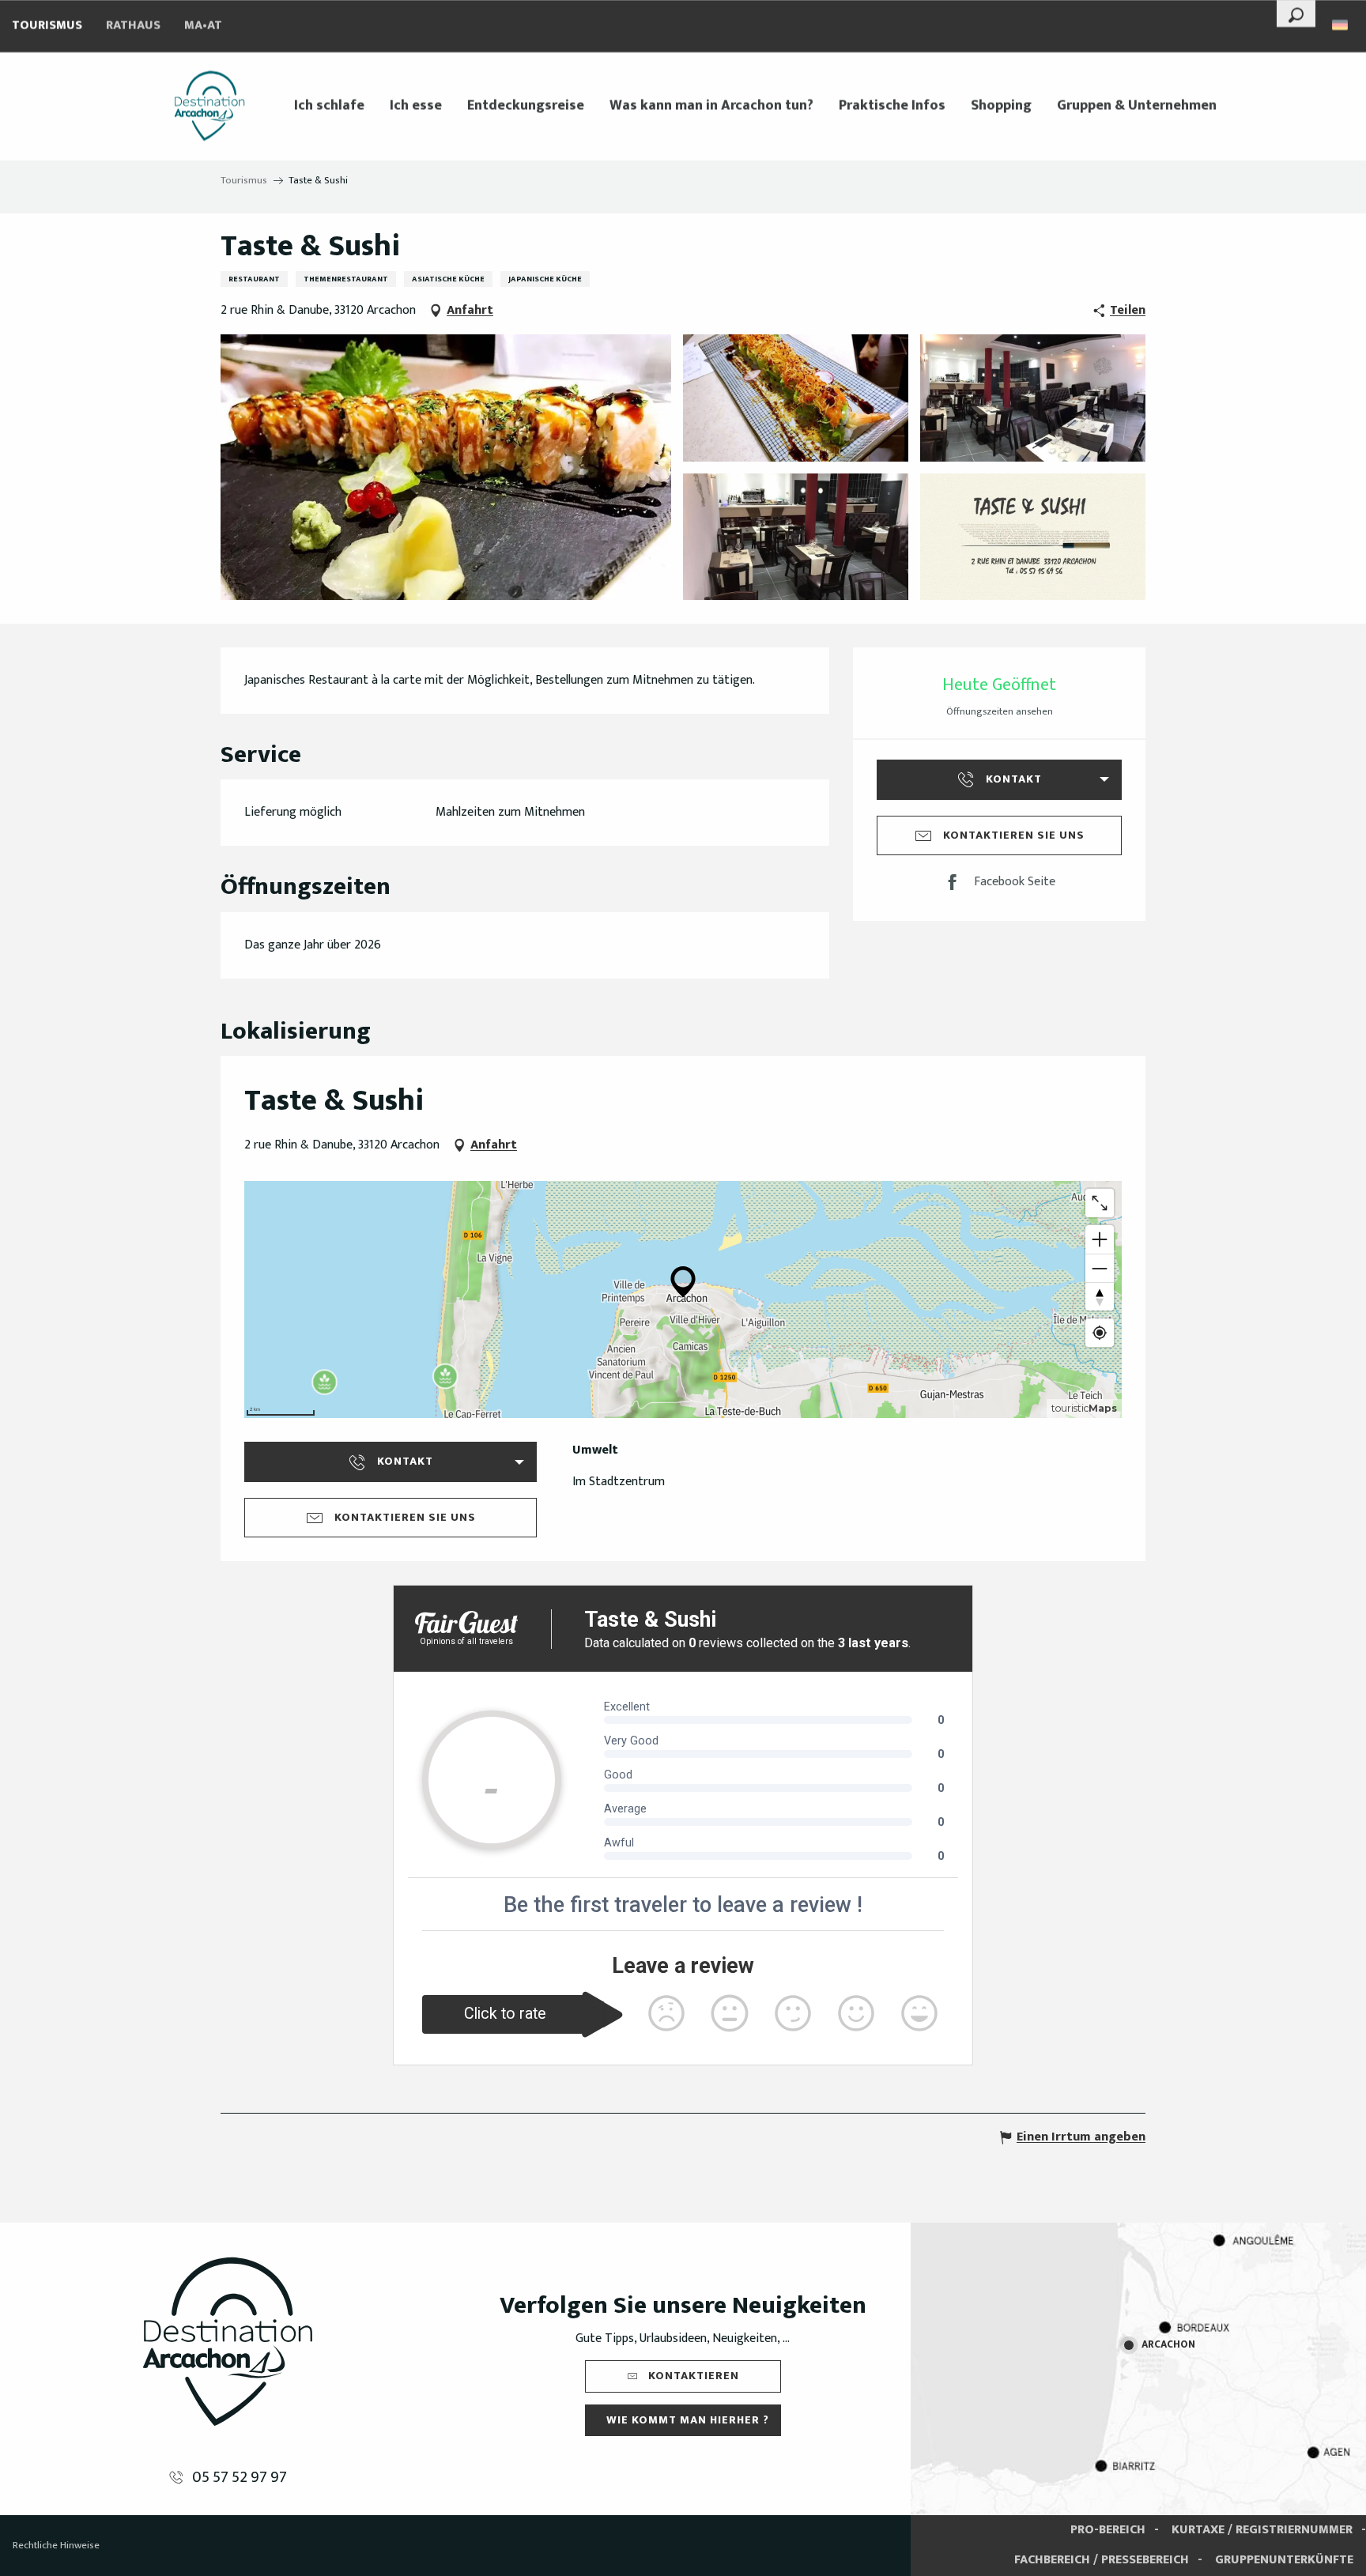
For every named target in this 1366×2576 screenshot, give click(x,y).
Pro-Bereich (1108, 2530)
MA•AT (203, 26)
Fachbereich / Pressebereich (1102, 2560)
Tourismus (47, 26)
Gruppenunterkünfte (1284, 2560)
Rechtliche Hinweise (56, 2545)
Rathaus (133, 26)
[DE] (1341, 25)
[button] (1296, 13)
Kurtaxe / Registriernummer (1262, 2530)
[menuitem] (209, 106)
